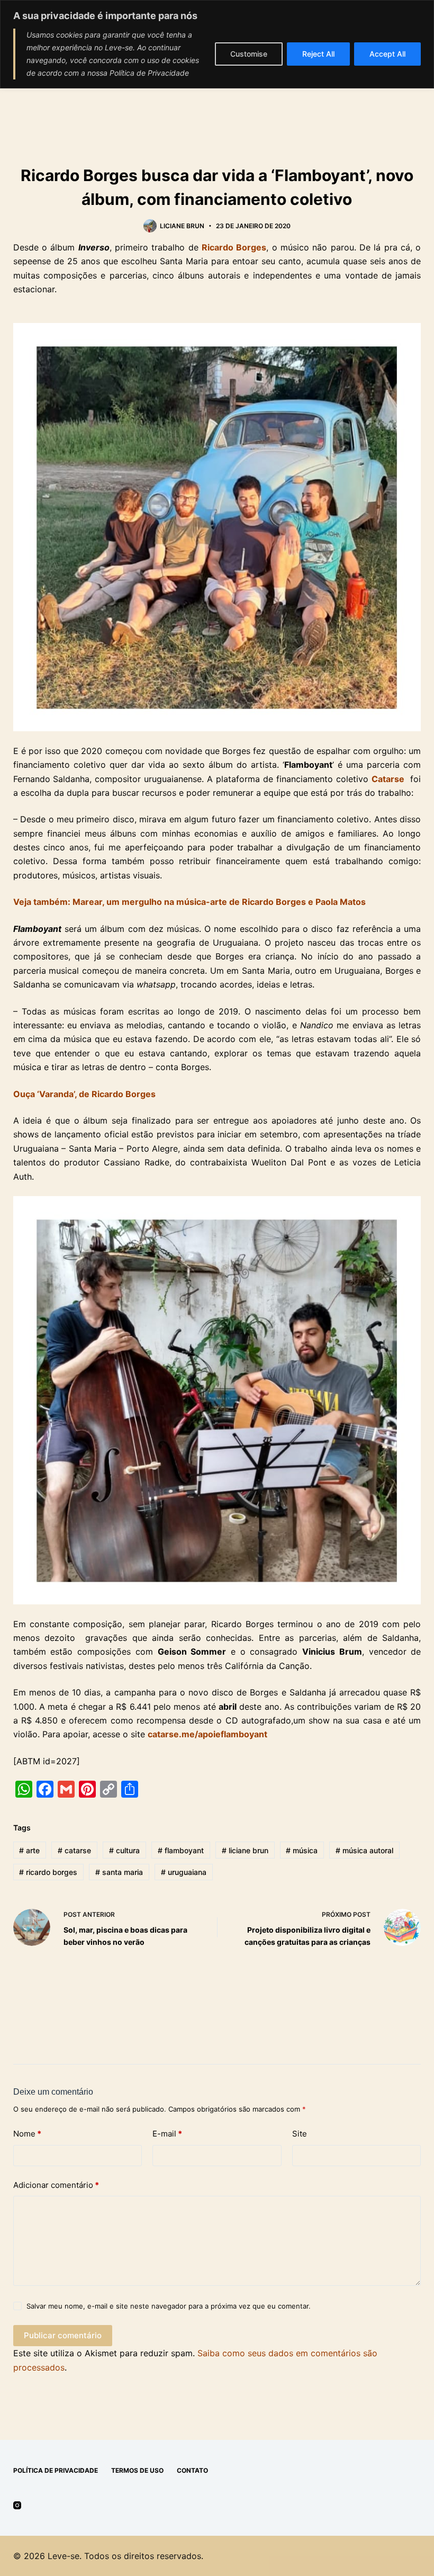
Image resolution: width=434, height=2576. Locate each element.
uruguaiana (184, 1872)
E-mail (167, 2134)
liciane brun (245, 1850)
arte (29, 1850)
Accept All (387, 54)
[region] (217, 44)
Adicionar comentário (56, 2185)
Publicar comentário (63, 2335)
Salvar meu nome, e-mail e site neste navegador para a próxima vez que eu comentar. (169, 2306)
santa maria (119, 1872)
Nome (27, 2134)
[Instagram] (17, 2505)
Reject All (318, 54)
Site (300, 2134)
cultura (124, 1850)
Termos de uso (137, 2470)
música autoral (364, 1850)
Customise (249, 54)
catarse (74, 1850)
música (302, 1850)
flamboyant (181, 1850)
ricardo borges (48, 1872)
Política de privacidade (56, 2470)
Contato (192, 2470)
